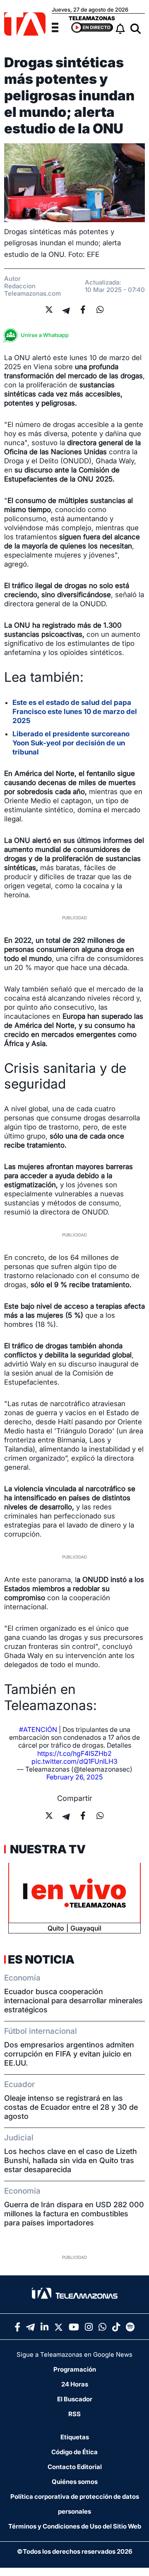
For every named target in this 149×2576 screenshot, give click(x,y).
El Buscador (75, 2399)
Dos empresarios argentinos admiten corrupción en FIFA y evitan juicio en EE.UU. (69, 2054)
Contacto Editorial (75, 2467)
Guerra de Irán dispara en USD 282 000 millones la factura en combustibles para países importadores (74, 2214)
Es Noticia (41, 1959)
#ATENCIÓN (38, 1729)
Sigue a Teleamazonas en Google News (74, 2354)
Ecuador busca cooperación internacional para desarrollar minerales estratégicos (73, 2001)
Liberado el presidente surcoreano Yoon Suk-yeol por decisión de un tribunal (71, 743)
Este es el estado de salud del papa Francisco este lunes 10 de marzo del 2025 (75, 712)
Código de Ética (74, 2452)
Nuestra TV (47, 1849)
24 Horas (75, 2384)
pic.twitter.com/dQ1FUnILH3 (74, 1761)
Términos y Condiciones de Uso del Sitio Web (75, 2526)
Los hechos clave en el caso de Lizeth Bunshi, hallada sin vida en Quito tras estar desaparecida (71, 2160)
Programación (75, 2369)
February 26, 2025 (74, 1777)
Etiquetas (75, 2437)
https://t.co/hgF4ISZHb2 (74, 1753)
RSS (74, 2414)
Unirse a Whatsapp (45, 335)
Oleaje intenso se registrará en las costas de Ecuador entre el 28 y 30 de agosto (71, 2107)
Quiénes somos (75, 2482)
